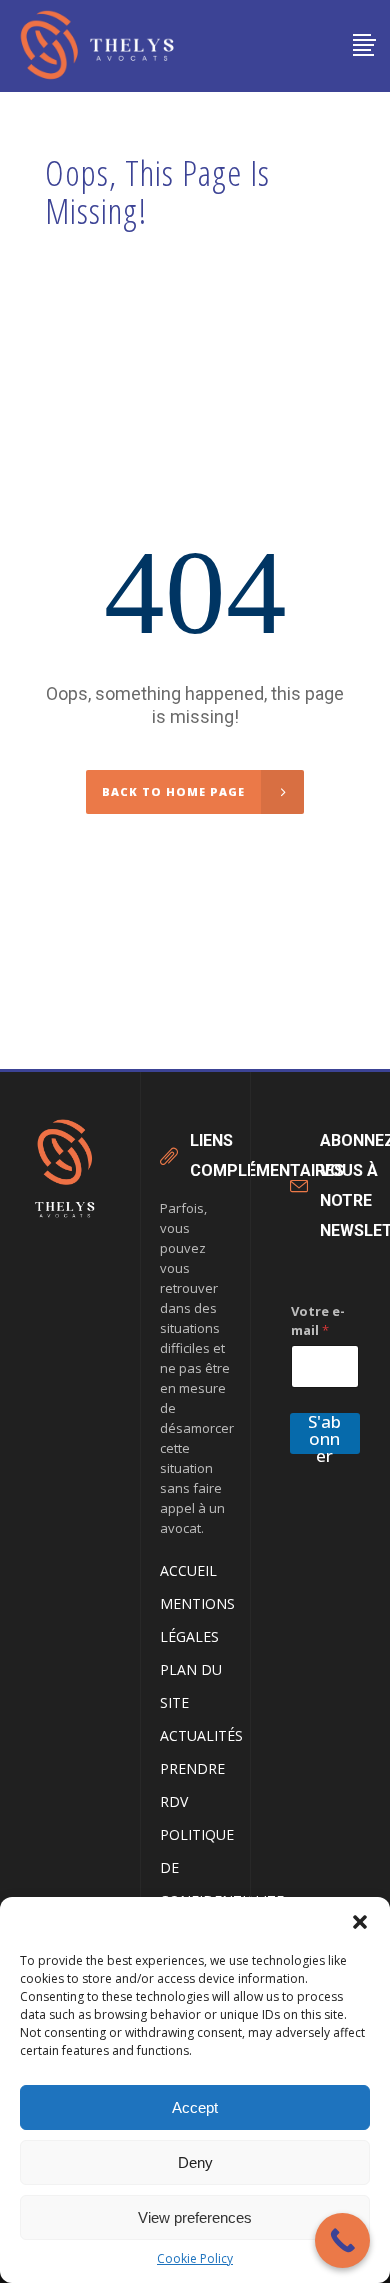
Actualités (201, 1735)
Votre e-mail (318, 1320)
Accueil (188, 1570)
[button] (360, 1922)
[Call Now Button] (342, 2240)
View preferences (195, 2217)
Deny (195, 2162)
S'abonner (324, 1433)
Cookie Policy (195, 2258)
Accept (195, 2107)
